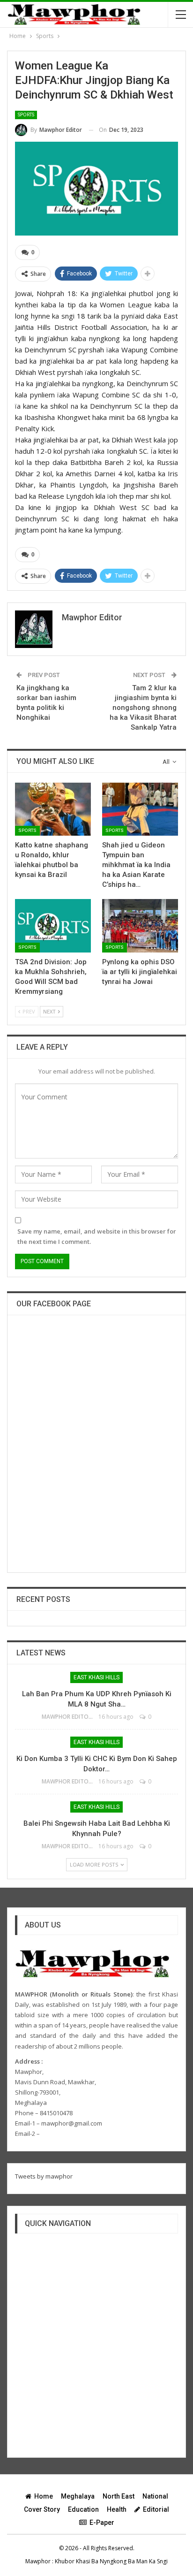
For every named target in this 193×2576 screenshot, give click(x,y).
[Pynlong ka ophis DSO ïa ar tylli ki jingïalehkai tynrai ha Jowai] (140, 926)
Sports (26, 115)
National (155, 2496)
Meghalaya (78, 2496)
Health (117, 2509)
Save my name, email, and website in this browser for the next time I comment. (97, 1236)
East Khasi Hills (96, 1677)
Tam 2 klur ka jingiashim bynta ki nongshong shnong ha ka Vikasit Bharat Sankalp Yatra (143, 708)
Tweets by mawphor (44, 2176)
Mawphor (38, 2561)
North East (119, 2496)
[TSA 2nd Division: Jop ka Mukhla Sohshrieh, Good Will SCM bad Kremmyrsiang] (53, 926)
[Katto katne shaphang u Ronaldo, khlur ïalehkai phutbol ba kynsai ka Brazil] (53, 809)
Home (44, 2496)
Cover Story (42, 2509)
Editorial (156, 2509)
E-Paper (102, 2523)
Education (83, 2509)
